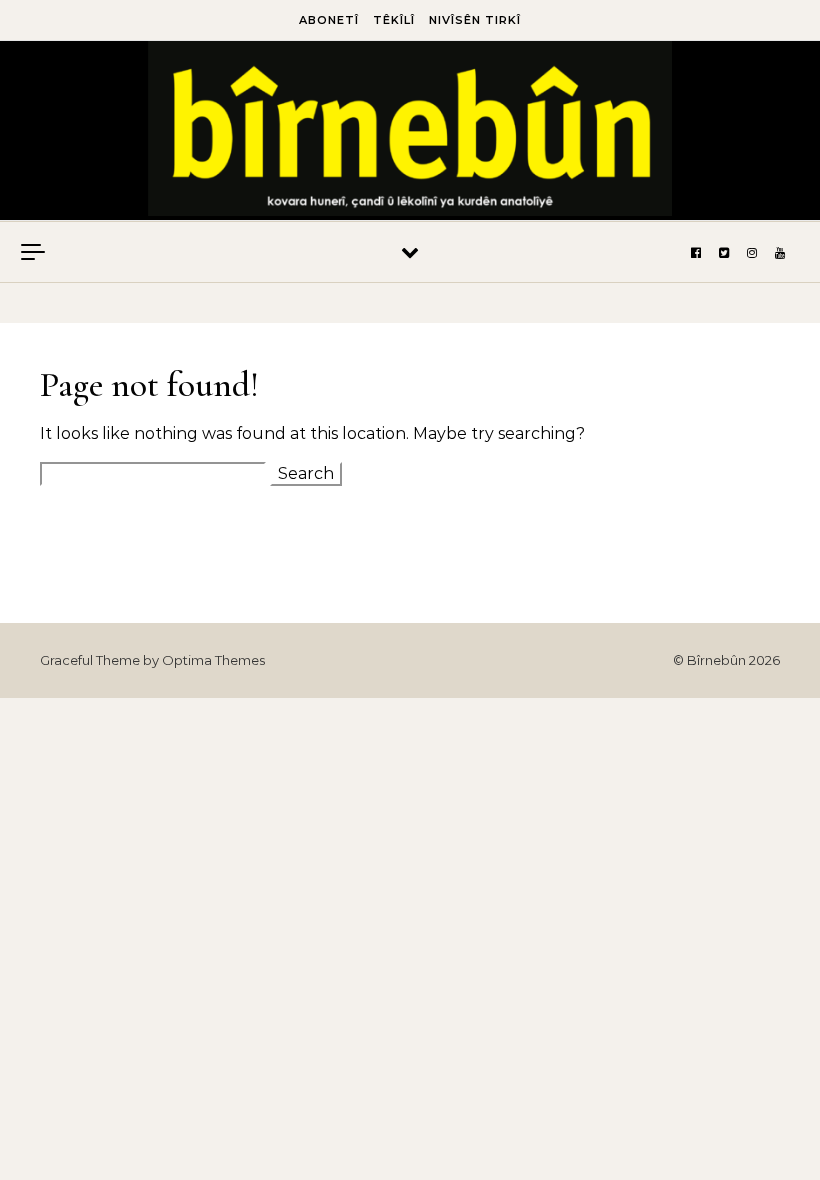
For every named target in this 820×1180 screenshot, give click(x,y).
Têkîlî (394, 20)
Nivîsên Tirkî (475, 20)
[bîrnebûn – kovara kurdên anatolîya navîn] (410, 133)
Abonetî (329, 20)
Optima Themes (213, 660)
